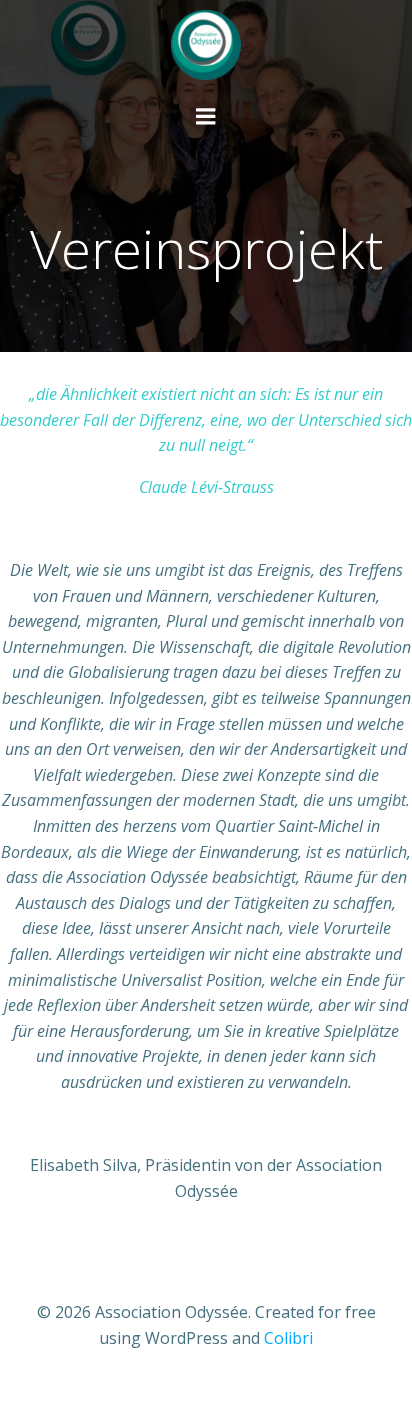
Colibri (288, 1338)
